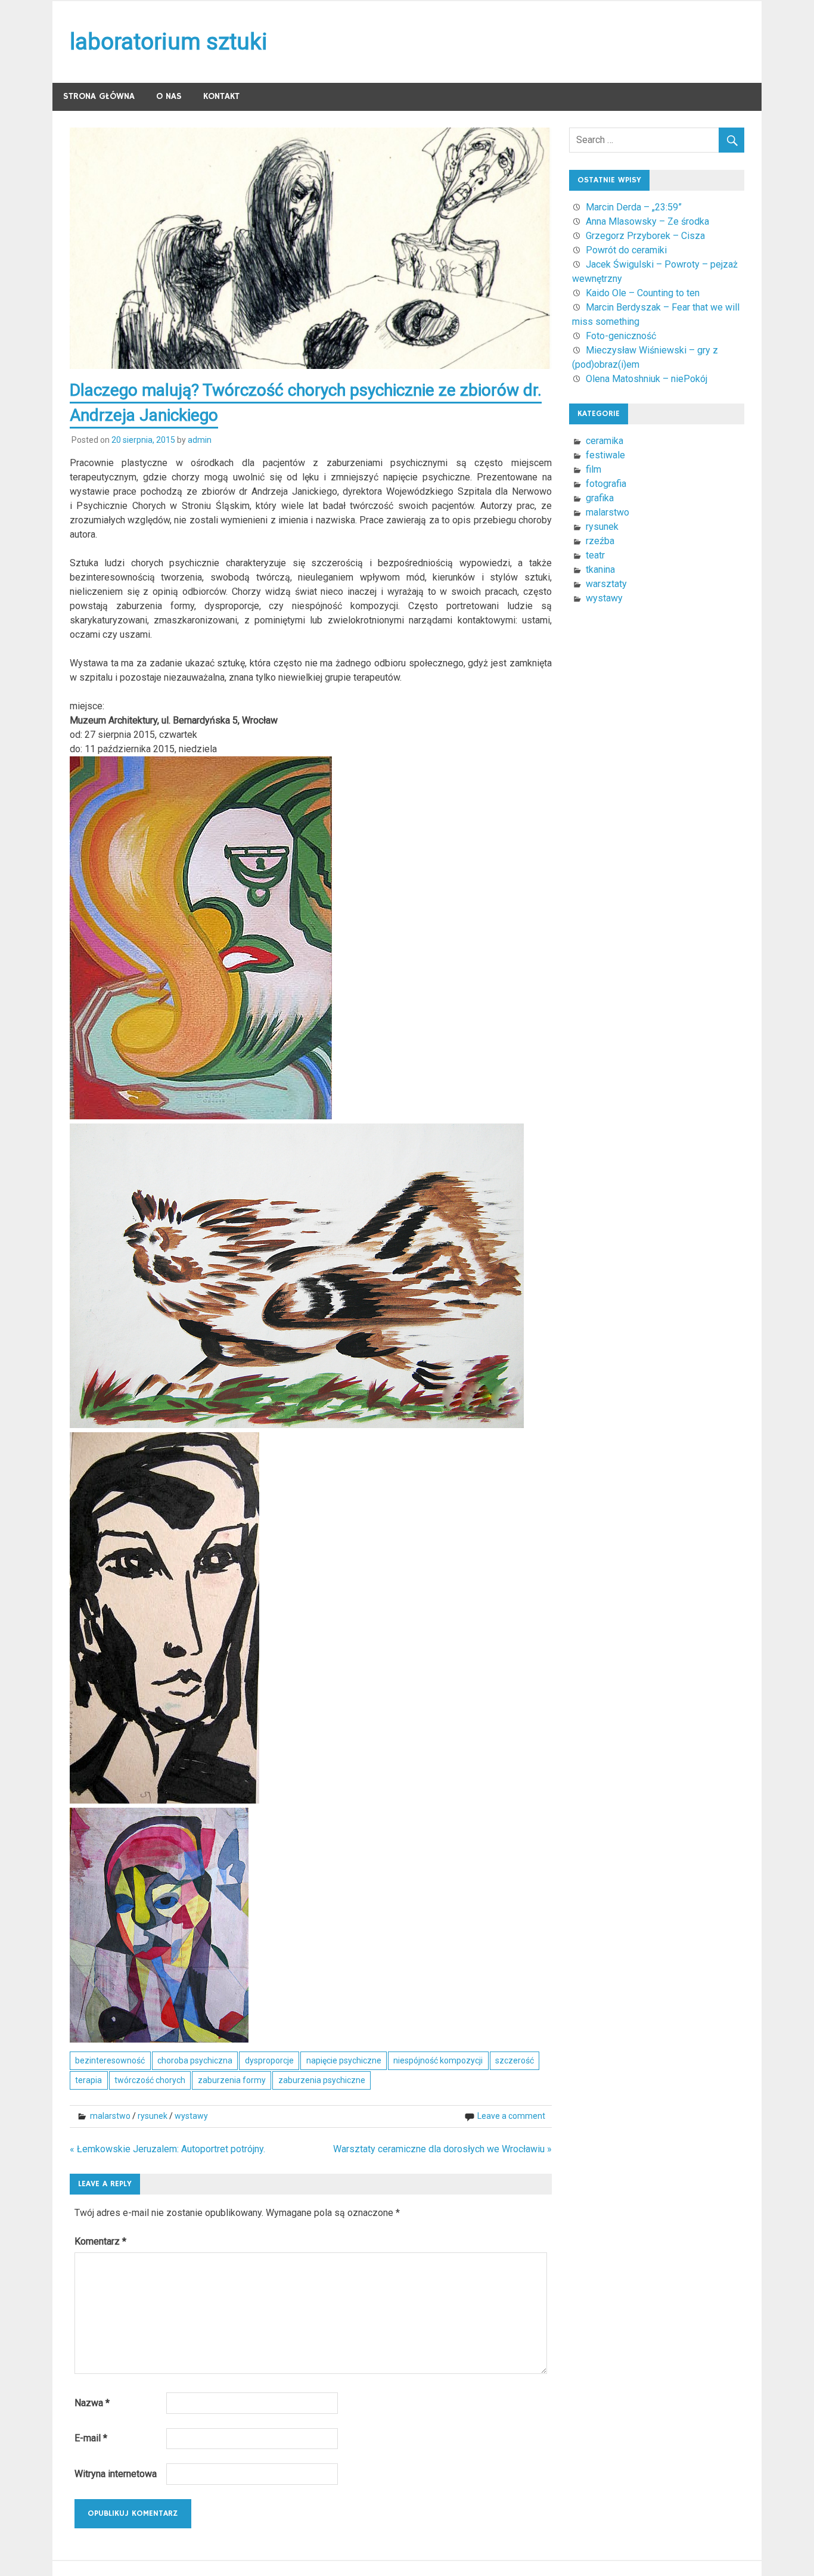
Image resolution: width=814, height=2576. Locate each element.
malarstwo (110, 2116)
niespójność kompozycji (438, 2060)
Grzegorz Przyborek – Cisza (645, 236)
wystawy (191, 2116)
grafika (600, 498)
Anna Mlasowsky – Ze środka (647, 221)
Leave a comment (511, 2116)
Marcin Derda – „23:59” (634, 207)
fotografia (606, 484)
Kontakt (221, 96)
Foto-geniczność (621, 336)
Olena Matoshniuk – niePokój (647, 379)
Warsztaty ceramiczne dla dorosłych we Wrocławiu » (442, 2149)
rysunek (153, 2116)
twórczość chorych (150, 2080)
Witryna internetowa (116, 2474)
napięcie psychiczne (344, 2060)
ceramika (605, 441)
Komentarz (100, 2241)
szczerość (515, 2060)
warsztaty (606, 584)
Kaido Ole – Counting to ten (643, 293)
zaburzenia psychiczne (322, 2080)
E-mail (91, 2438)
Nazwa (92, 2403)
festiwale (605, 455)
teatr (595, 555)
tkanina (600, 569)
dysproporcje (269, 2060)
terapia (88, 2080)
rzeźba (600, 541)
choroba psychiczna (195, 2060)
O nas (169, 96)
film (594, 469)
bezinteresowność (110, 2060)
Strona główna (99, 96)
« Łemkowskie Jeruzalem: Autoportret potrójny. (167, 2149)
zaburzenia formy (232, 2080)
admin (200, 440)
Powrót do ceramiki (626, 250)
